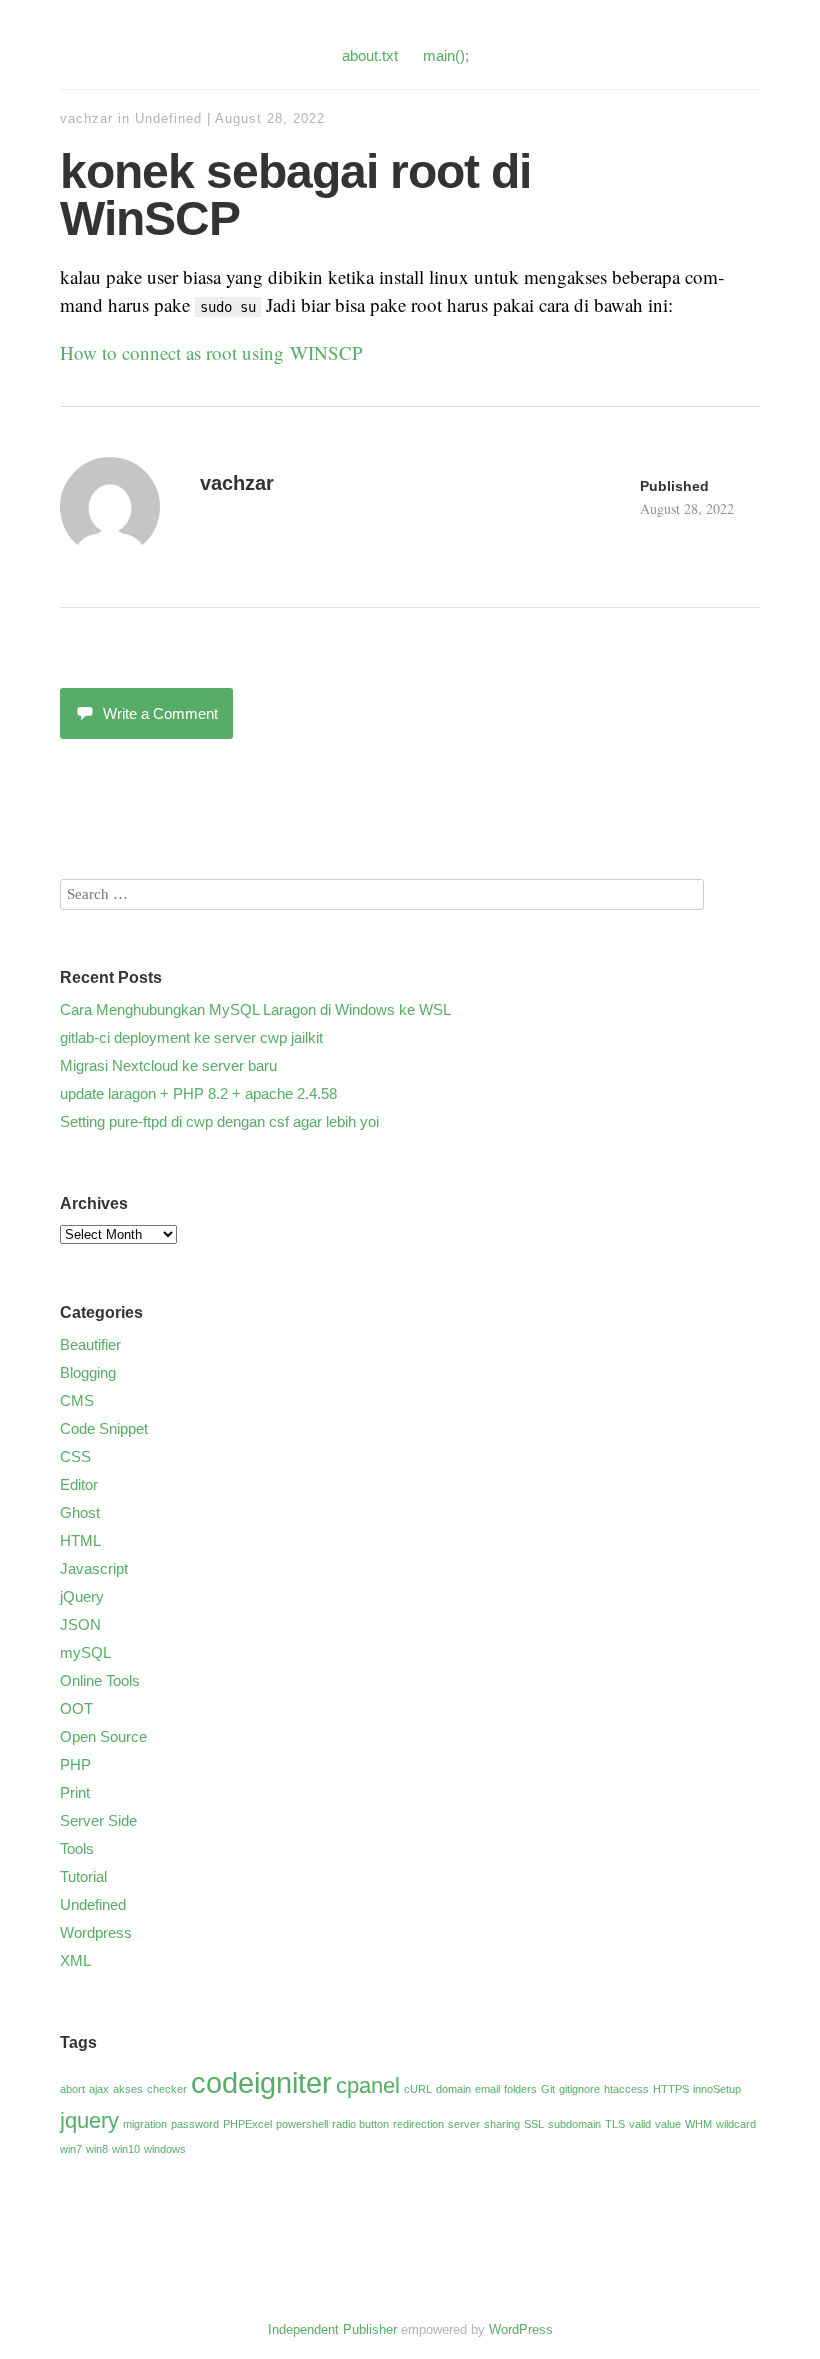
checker (167, 2089)
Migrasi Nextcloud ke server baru (168, 1065)
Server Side (98, 1820)
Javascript (94, 1568)
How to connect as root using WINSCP (211, 352)
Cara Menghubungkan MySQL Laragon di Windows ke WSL (255, 1009)
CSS (75, 1456)
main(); (446, 55)
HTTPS (671, 2089)
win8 (97, 2149)
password (195, 2124)
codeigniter (261, 2082)
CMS (77, 1400)
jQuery (82, 1596)
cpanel (368, 2085)
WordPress (521, 2329)
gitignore (579, 2089)
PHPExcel (247, 2124)
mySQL (85, 1652)
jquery (89, 2120)
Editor (79, 1484)
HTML (80, 1540)
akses (128, 2089)
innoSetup (717, 2089)
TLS (615, 2124)
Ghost (80, 1512)
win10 (126, 2149)
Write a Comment (160, 713)
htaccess (626, 2089)
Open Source (103, 1736)
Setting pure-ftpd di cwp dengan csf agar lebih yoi (219, 1121)
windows (165, 2149)
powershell (302, 2124)
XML (75, 1960)
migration (145, 2124)
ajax (99, 2089)
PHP (75, 1764)
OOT (76, 1708)
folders (520, 2089)
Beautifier (90, 1344)
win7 (71, 2149)
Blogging (88, 1372)
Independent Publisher (332, 2329)
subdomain (574, 2124)
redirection (418, 2124)
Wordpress (96, 1932)
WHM (698, 2124)
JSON (80, 1624)
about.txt (370, 55)
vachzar (86, 118)
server (464, 2124)
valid (640, 2124)
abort (72, 2089)
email (487, 2089)
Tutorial (83, 1876)
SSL (534, 2124)
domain (453, 2089)
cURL (418, 2089)
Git (548, 2089)
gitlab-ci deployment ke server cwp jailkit (191, 1037)
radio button (360, 2124)
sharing (502, 2124)
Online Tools (100, 1680)
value (668, 2124)
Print (75, 1792)
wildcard (736, 2124)
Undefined (168, 118)
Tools (77, 1848)
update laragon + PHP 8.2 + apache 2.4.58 (198, 1093)
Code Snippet (104, 1428)
